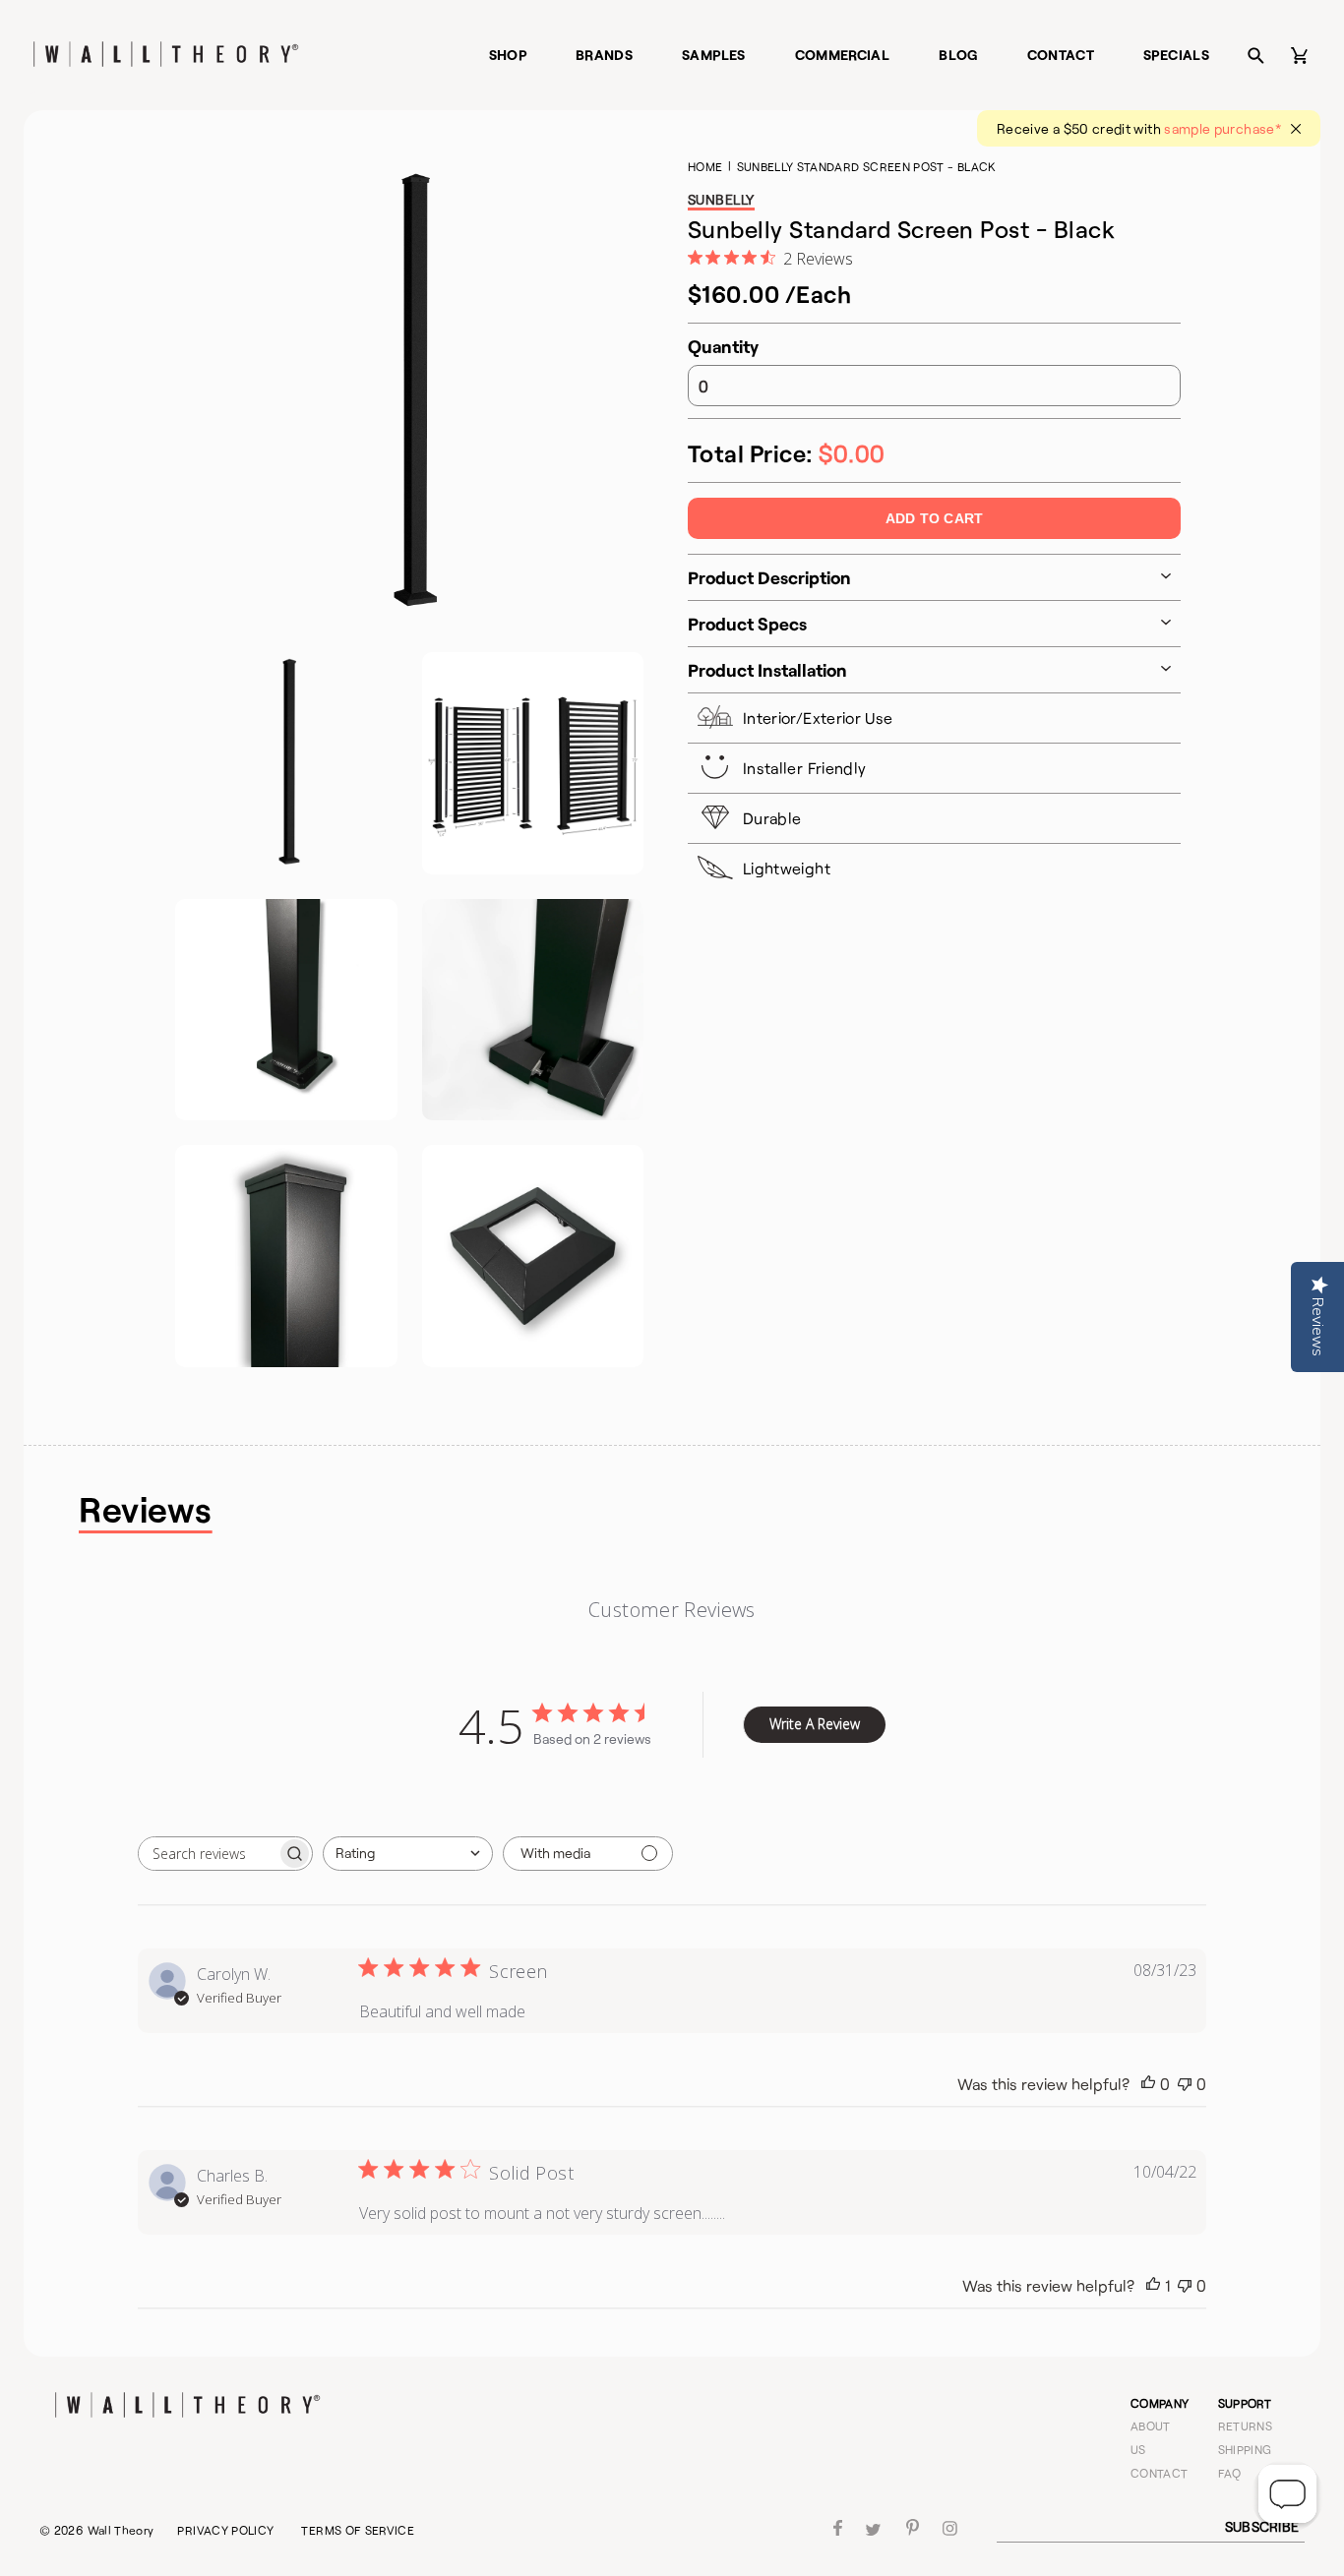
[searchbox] (208, 1854)
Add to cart (934, 518)
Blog (958, 55)
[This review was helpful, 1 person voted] (1153, 2286)
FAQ (1230, 2473)
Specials (1176, 55)
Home (705, 166)
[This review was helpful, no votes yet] (1148, 2084)
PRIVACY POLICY (225, 2530)
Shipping (1245, 2449)
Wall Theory (121, 2530)
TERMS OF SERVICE (358, 2530)
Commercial (843, 55)
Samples (714, 55)
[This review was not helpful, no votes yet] (1185, 2084)
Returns (1246, 2426)
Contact (1061, 55)
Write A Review (815, 1724)
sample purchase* (1222, 128)
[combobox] (408, 1854)
